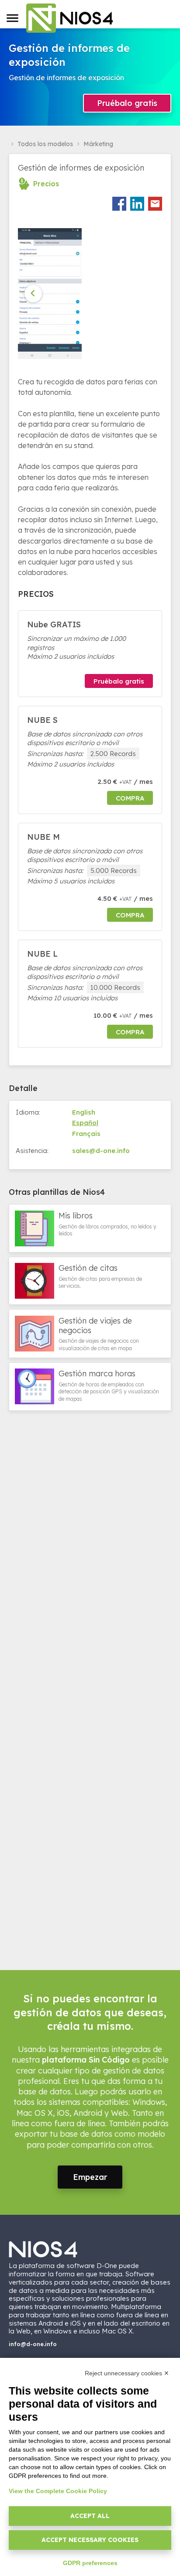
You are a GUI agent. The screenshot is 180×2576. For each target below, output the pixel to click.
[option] (52, 294)
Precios (46, 184)
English (84, 1112)
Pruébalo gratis (127, 103)
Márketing (98, 144)
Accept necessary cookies (90, 2540)
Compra (130, 798)
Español (85, 1123)
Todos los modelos (45, 144)
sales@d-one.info (101, 1151)
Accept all (90, 2516)
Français (86, 1134)
